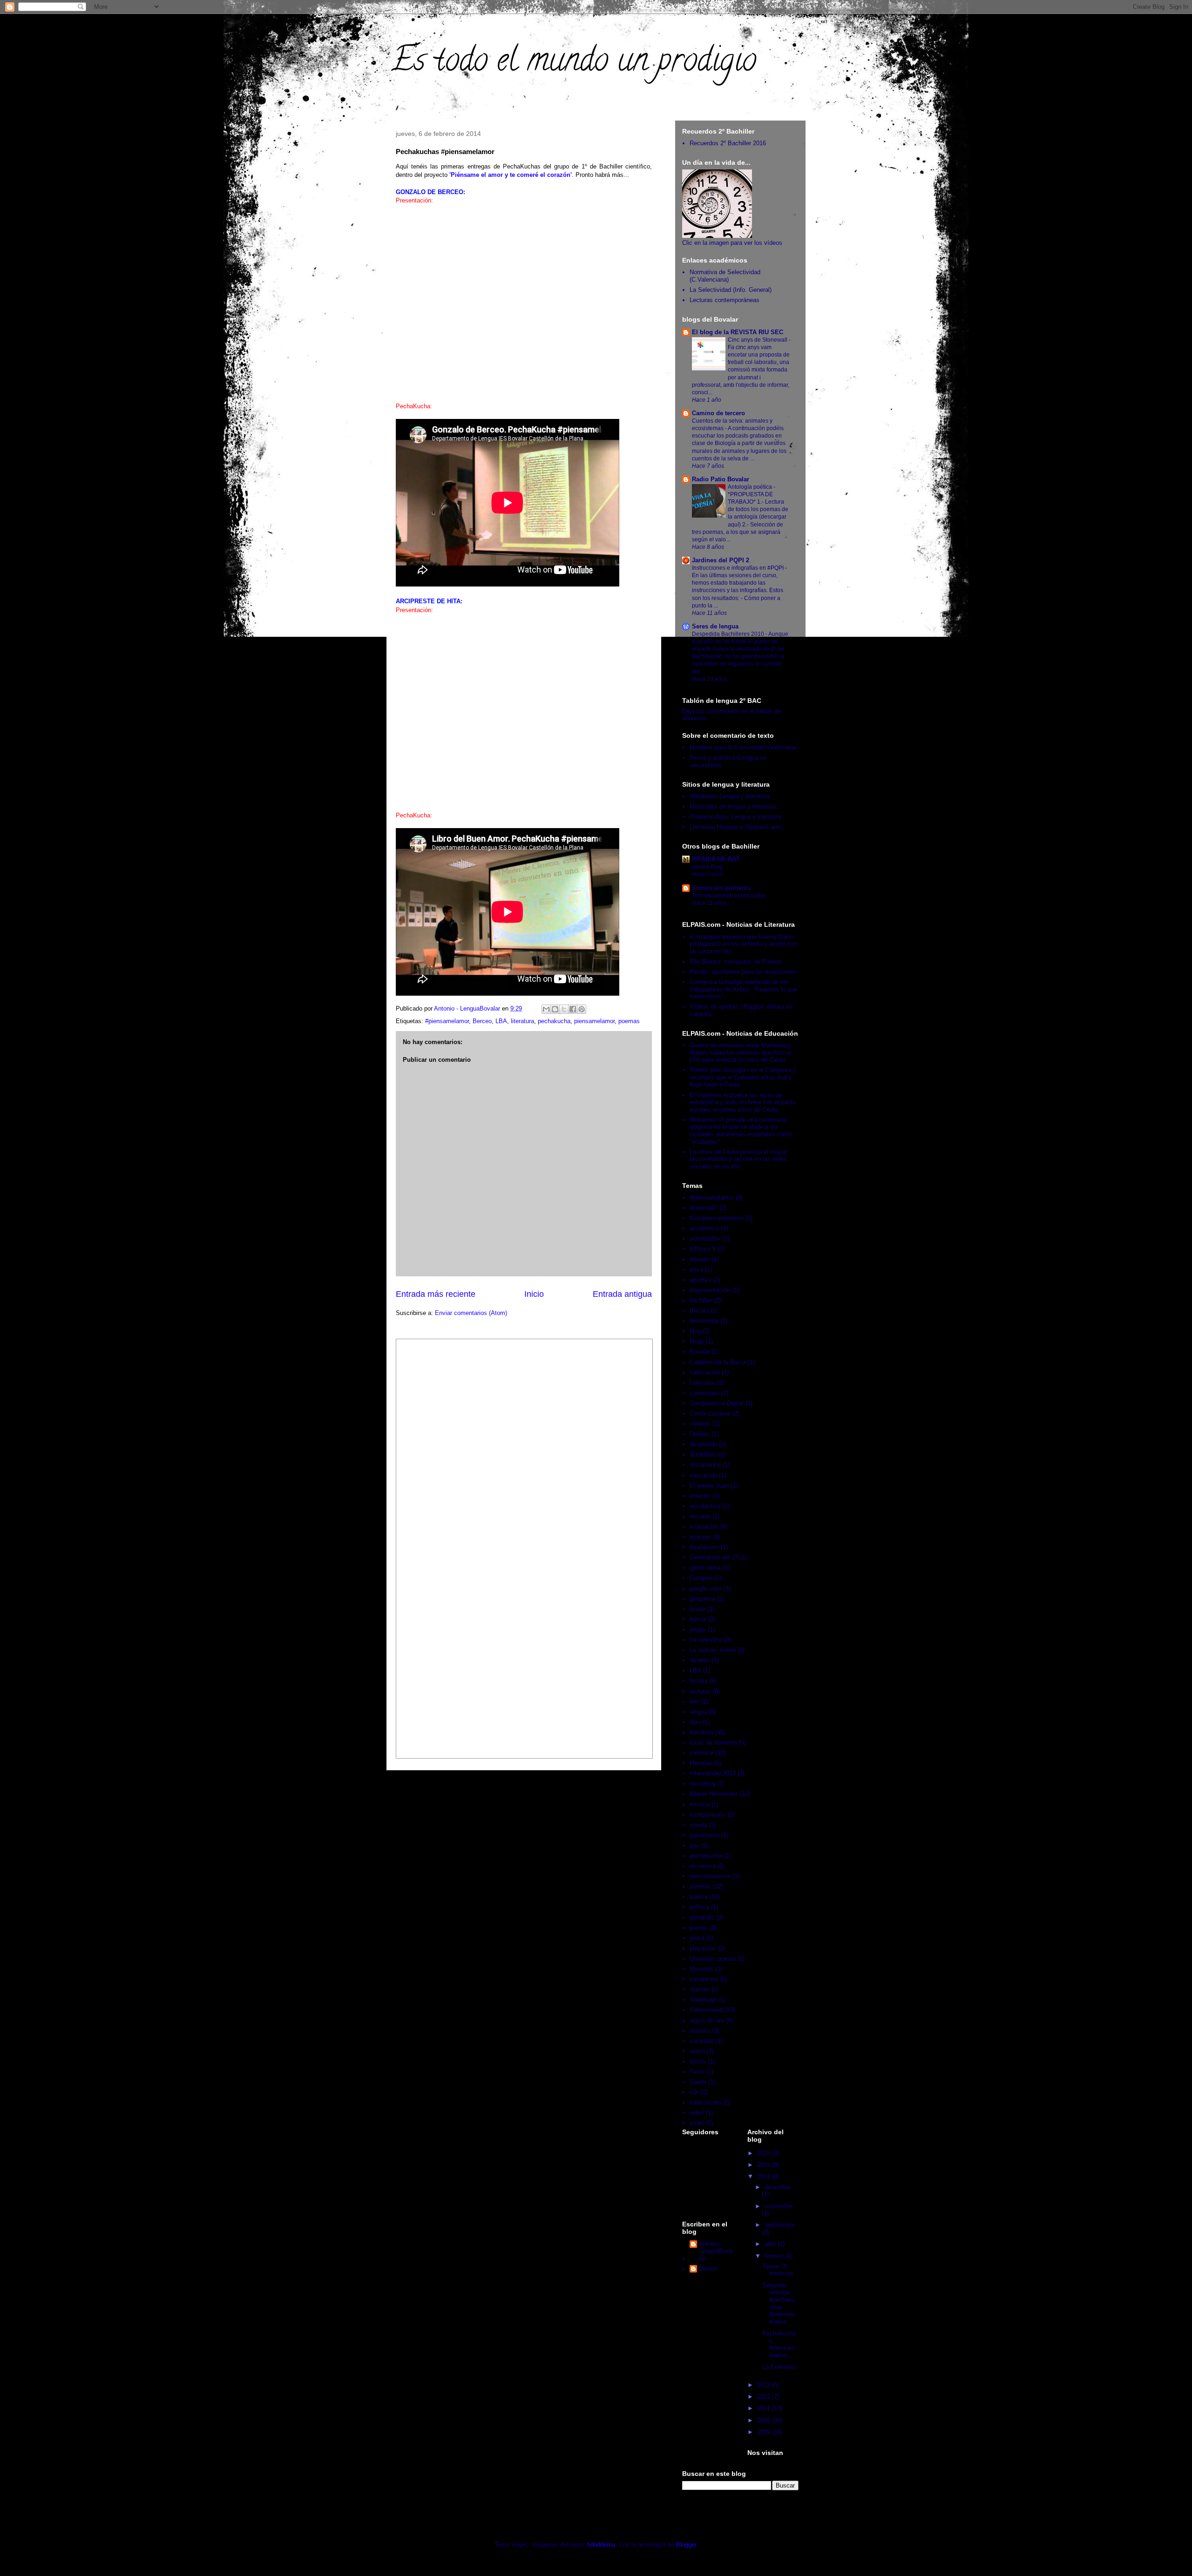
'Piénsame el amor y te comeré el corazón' (511, 175)
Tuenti (698, 2082)
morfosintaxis (708, 1815)
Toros (697, 2072)
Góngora (701, 1578)
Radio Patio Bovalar (721, 479)
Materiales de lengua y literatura (733, 806)
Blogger (686, 2545)
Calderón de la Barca (718, 1362)
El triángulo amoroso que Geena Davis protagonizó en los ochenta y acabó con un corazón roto (743, 944)
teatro (697, 2051)
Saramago (703, 1999)
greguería (702, 1599)
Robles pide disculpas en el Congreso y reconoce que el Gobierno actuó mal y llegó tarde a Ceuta (743, 1077)
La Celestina (779, 2367)
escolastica (705, 1506)
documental (705, 1465)
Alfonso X (703, 1249)
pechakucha (554, 1021)
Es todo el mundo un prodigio (574, 63)
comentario (704, 1393)
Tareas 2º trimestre (778, 2270)
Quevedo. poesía (713, 1959)
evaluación (704, 1527)
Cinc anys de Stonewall (758, 340)
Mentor (708, 2269)
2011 (765, 2408)
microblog (703, 1784)
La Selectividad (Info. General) (731, 290)
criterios (700, 1424)
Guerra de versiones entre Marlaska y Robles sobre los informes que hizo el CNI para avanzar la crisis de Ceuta (740, 1052)
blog (695, 1331)
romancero (704, 1979)
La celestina (706, 1640)
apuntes (700, 1280)
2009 (765, 2432)
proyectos (703, 1948)
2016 (765, 2153)
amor (696, 1270)
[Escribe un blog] (555, 1009)
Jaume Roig (707, 867)
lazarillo (700, 1660)
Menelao (701, 1763)
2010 (765, 2420)
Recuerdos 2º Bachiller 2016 (728, 143)
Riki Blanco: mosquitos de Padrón (735, 961)
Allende (700, 1259)
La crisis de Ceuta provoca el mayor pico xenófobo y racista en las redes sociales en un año (738, 1159)
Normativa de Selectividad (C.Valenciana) (725, 276)
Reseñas (701, 1969)
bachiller (701, 1300)
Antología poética (751, 487)
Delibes (700, 1434)
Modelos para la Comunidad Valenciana (743, 747)
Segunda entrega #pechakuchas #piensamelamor (779, 2303)
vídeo (697, 2123)
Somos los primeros (721, 888)
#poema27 (704, 1208)
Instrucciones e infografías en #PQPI (738, 568)
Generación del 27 (714, 1557)
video (697, 2113)
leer (694, 1702)
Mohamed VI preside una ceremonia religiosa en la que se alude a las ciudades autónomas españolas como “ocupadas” (741, 1131)
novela (698, 1825)
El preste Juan (709, 1486)
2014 (765, 2176)
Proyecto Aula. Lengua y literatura (735, 817)
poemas (629, 1021)
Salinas (700, 1989)
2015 (765, 2165)
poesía (699, 1897)
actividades (705, 1238)
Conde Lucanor (710, 1413)
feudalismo (704, 1547)
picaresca (703, 1866)
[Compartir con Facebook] (573, 1009)
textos (698, 2061)
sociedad (702, 2041)
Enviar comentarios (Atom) (471, 1313)
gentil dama (705, 1568)
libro (695, 1722)
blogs (697, 1341)
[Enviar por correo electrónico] (546, 1009)
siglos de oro (707, 2020)
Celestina (702, 1383)
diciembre (778, 2187)
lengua (698, 1712)
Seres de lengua (715, 626)
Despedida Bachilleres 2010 (729, 634)
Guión (698, 1609)
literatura (522, 1021)
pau (694, 1845)
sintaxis (700, 2031)
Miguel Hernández (714, 1794)
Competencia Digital (717, 1403)
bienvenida (704, 1321)
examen (700, 1537)
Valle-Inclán (705, 2102)
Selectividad (706, 2010)
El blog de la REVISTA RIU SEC (738, 332)
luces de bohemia (713, 1743)
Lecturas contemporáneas (725, 300)
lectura (699, 1681)
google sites (706, 1588)
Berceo (482, 1021)
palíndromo (704, 1835)
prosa (697, 1938)
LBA (501, 1021)
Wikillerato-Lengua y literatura (729, 796)
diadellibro (703, 1454)
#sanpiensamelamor (717, 1218)
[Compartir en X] (564, 1009)
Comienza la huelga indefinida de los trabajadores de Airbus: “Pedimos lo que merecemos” (743, 989)
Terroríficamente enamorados (729, 896)
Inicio (534, 1294)
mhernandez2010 (713, 1773)
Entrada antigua (622, 1294)
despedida (703, 1444)
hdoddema (601, 2545)
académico (704, 1228)
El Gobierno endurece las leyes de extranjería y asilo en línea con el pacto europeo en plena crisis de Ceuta (743, 1102)
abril (771, 2244)
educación (703, 1475)
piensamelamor (594, 1021)
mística (700, 1804)
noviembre (779, 2206)
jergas (698, 1629)
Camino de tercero (718, 413)
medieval (702, 1753)
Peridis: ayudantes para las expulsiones (743, 972)
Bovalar (700, 1352)
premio (699, 1928)
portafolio (702, 1918)
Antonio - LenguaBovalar (716, 2251)
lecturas (700, 1691)
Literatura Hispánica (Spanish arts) (736, 827)
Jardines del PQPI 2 (721, 560)
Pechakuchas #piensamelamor (779, 2344)
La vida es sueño (713, 1650)
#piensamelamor (447, 1021)
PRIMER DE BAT (716, 859)
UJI (694, 2092)
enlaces (700, 1496)
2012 (765, 2397)
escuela (700, 1516)
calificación (705, 1372)
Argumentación (710, 1290)
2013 (765, 2385)
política (699, 1907)
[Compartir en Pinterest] (582, 1009)
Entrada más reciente (436, 1294)
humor (698, 1619)
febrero (775, 2256)
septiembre (779, 2225)
